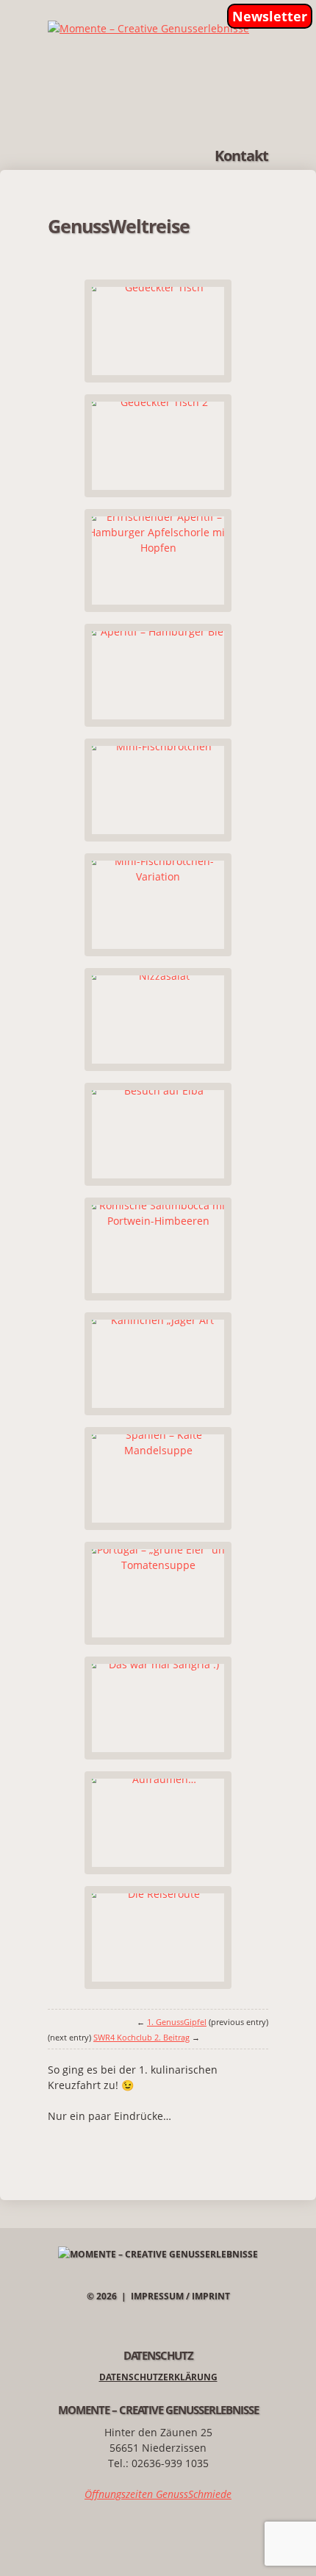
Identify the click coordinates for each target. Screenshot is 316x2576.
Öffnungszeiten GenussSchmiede (158, 2494)
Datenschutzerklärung (158, 2377)
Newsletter (270, 16)
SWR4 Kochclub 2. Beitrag (141, 2037)
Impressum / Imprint (180, 2296)
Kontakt (241, 156)
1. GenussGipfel (177, 2022)
